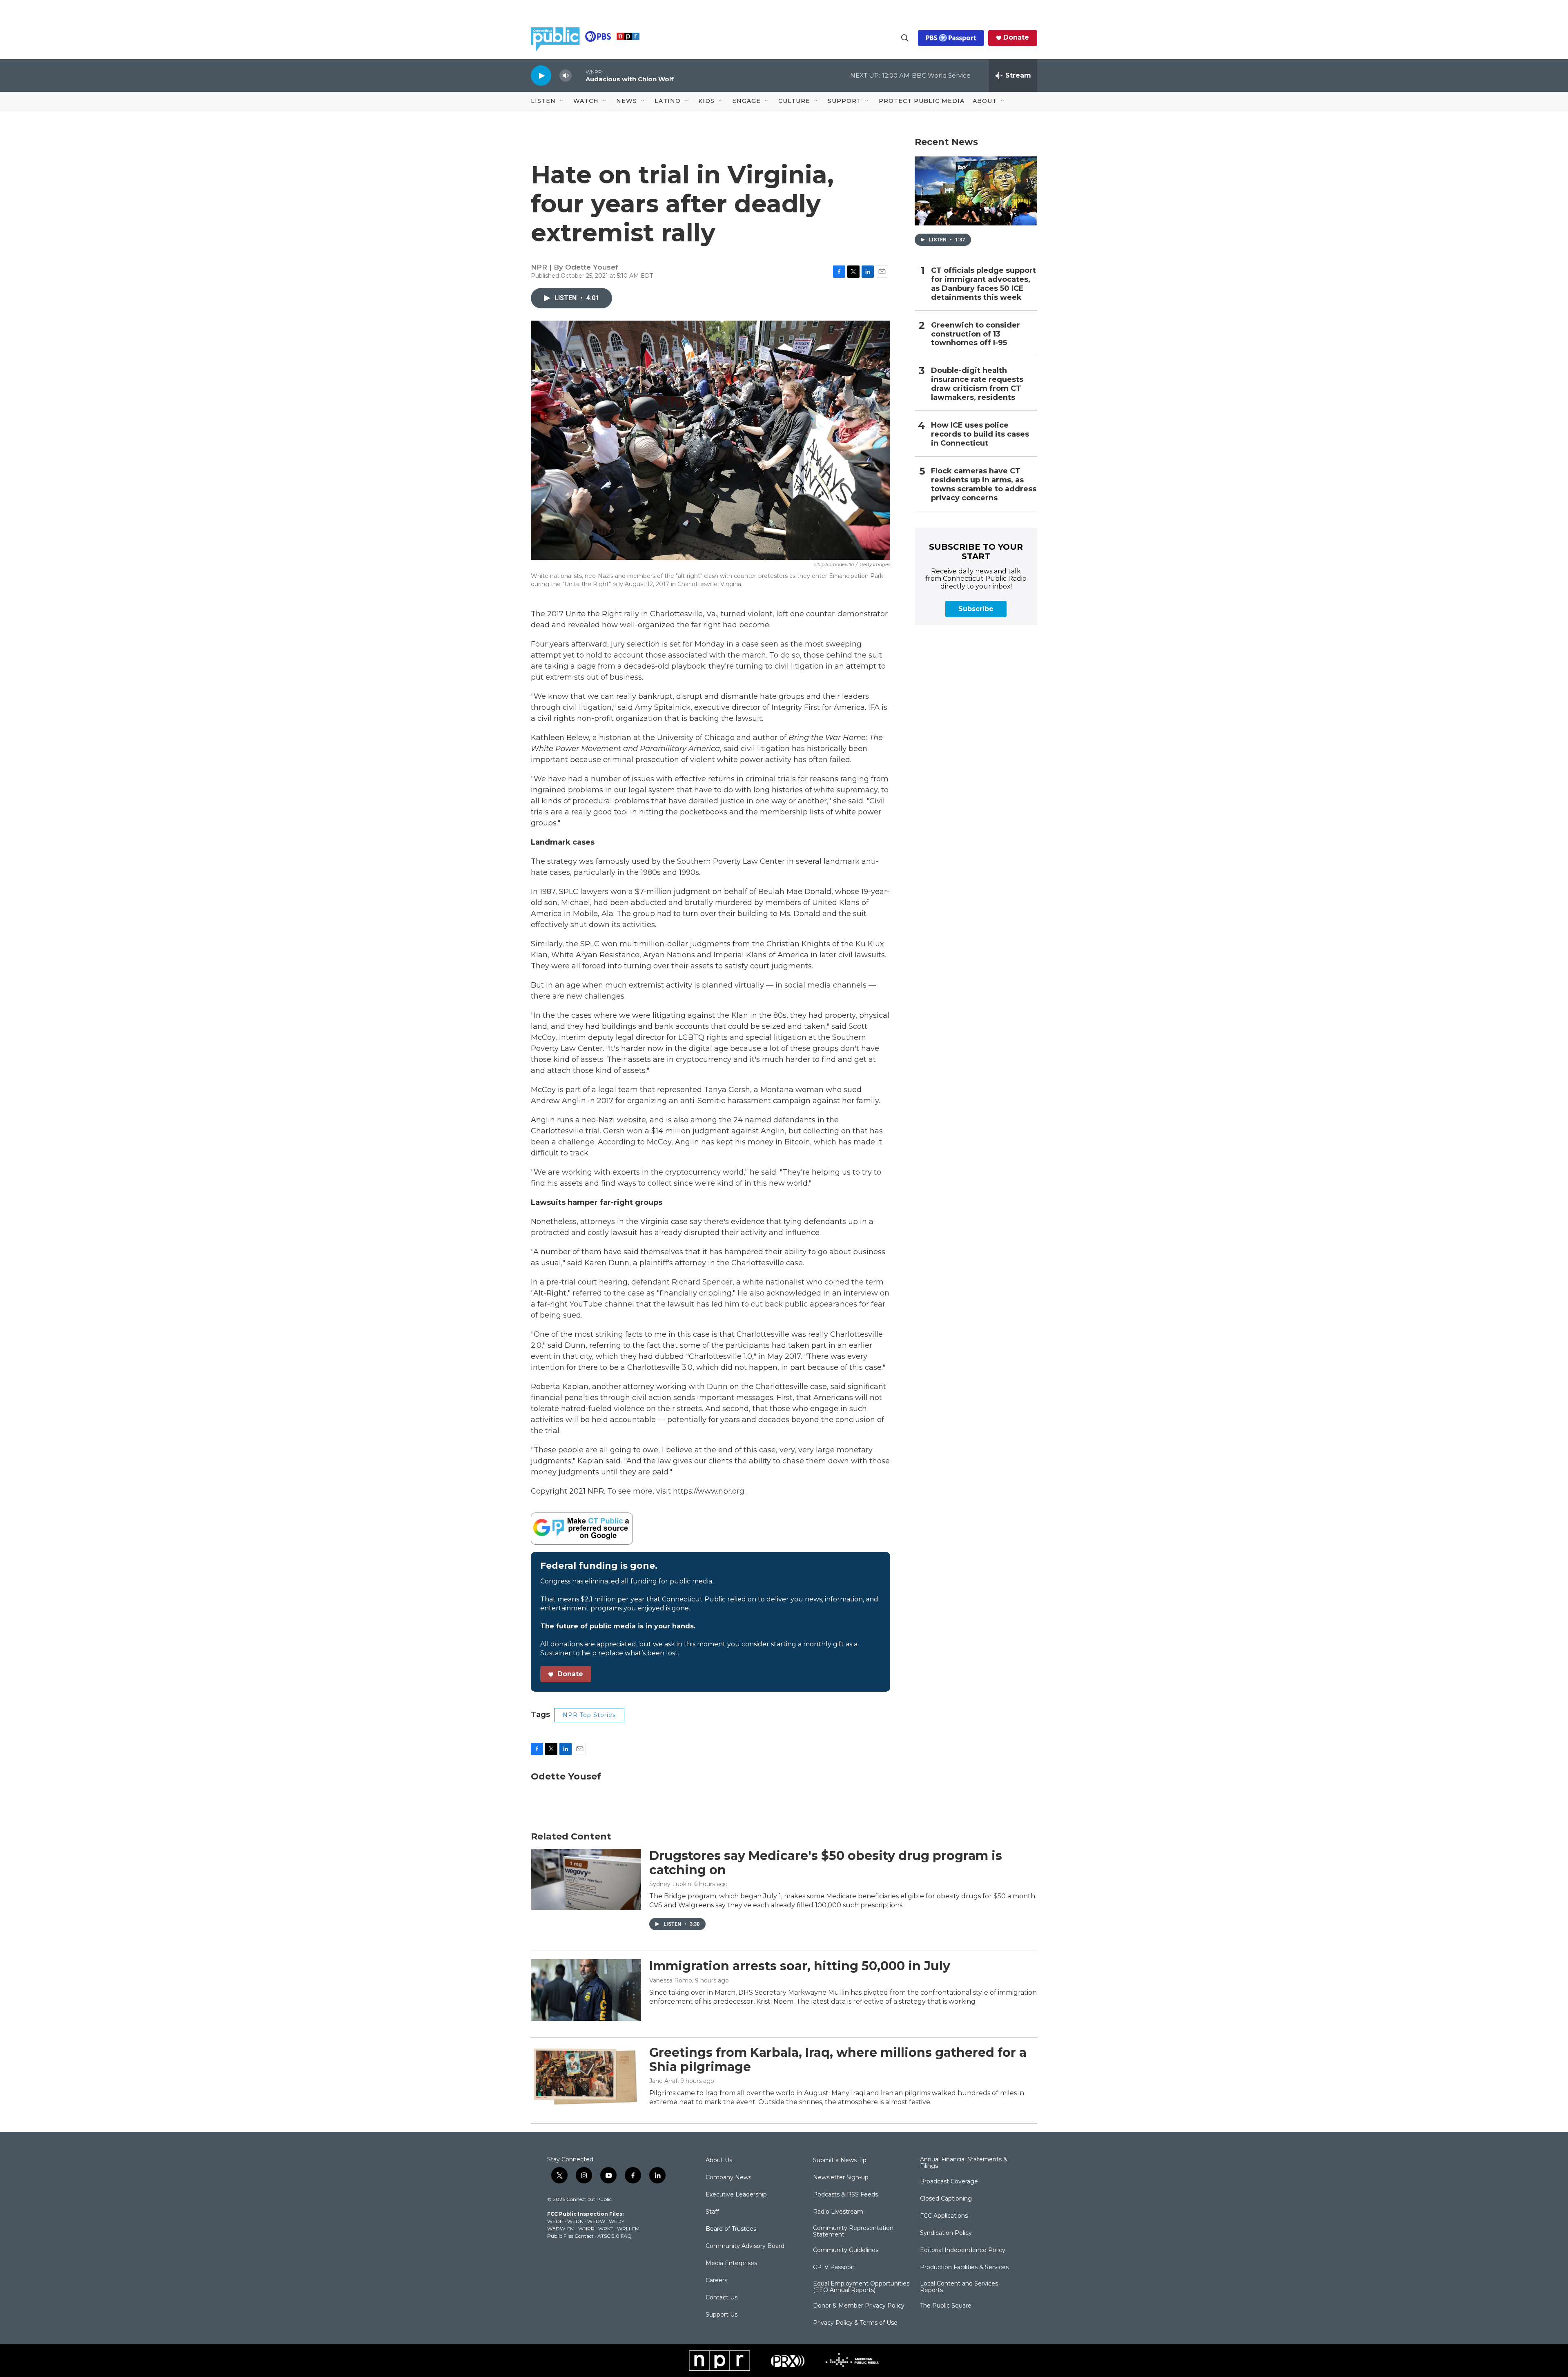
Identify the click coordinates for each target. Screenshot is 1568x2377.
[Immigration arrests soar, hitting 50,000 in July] (586, 1990)
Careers (716, 2281)
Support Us (722, 2315)
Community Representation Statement (853, 2232)
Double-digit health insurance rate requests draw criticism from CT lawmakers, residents (977, 384)
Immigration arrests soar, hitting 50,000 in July (800, 1966)
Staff (712, 2212)
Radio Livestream (838, 2212)
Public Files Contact (570, 2236)
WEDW (596, 2221)
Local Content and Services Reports (959, 2287)
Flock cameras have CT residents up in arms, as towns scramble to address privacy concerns (984, 485)
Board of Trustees (731, 2229)
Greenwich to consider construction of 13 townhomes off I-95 (976, 334)
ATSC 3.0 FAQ (615, 2236)
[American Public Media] (852, 2361)
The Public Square (946, 2306)
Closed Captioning (946, 2199)
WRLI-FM (628, 2229)
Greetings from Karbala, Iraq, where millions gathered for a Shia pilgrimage (838, 2060)
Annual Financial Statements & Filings (964, 2163)
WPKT (606, 2229)
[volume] (566, 76)
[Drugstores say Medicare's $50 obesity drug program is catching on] (586, 1880)
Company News (728, 2178)
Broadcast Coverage (949, 2182)
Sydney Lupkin (670, 1884)
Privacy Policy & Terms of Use (855, 2323)
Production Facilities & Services (964, 2268)
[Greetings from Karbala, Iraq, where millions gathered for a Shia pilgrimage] (586, 2076)
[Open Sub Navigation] (562, 101)
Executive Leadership (736, 2195)
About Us (719, 2161)
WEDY (617, 2221)
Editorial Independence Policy (963, 2250)
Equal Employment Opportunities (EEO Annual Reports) (861, 2287)
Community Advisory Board (745, 2246)
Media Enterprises (731, 2263)
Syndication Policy (946, 2233)
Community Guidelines (846, 2250)
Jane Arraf (663, 2081)
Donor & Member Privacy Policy (859, 2306)
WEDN (575, 2221)
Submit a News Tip (840, 2161)
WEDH (555, 2221)
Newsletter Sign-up (841, 2178)
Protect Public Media (922, 101)
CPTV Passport (834, 2268)
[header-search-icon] (905, 38)
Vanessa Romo (671, 1980)
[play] (541, 75)
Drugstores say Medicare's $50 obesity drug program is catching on (826, 1863)
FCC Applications (944, 2216)
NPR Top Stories (589, 1715)
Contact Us (722, 2298)
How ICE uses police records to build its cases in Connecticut (980, 434)
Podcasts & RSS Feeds (845, 2195)
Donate (1016, 38)
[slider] (579, 75)
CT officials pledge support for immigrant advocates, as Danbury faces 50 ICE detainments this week (983, 284)
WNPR (586, 2229)
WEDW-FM (561, 2229)
